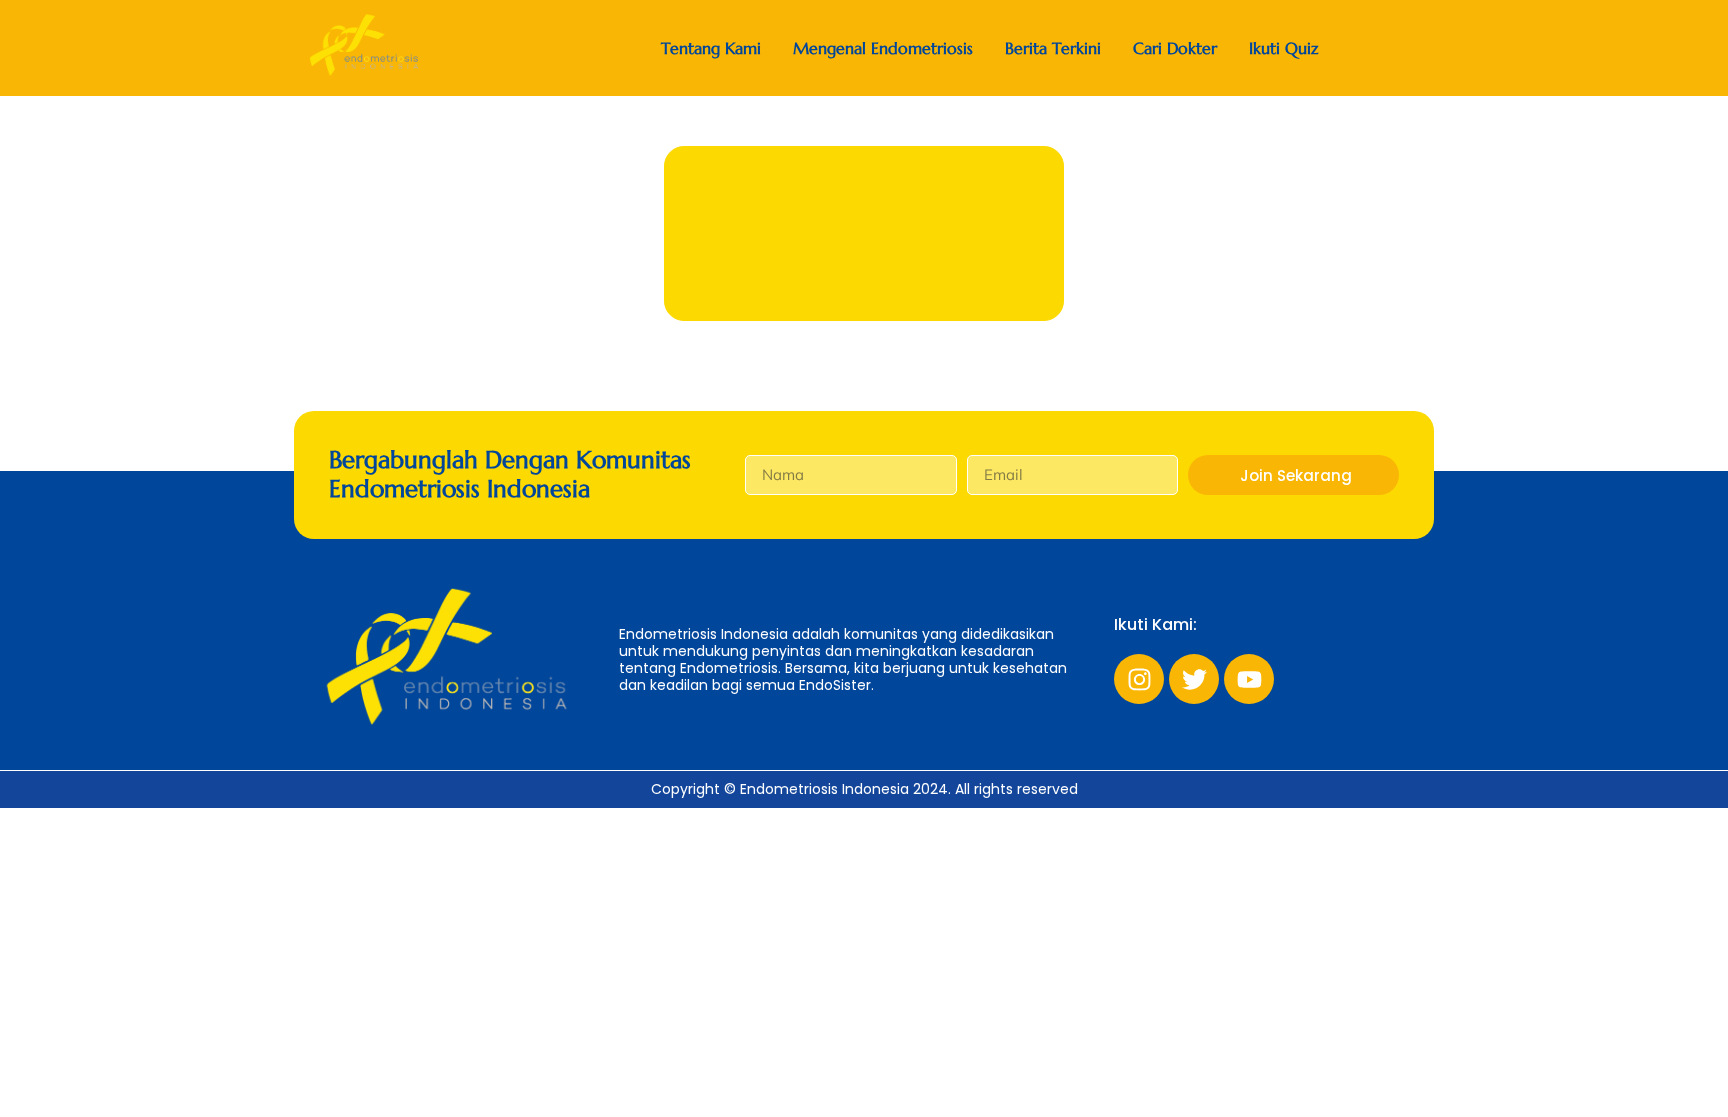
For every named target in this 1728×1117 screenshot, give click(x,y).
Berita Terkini (1053, 48)
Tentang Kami (711, 48)
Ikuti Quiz (1283, 48)
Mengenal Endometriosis (883, 48)
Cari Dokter (1175, 48)
